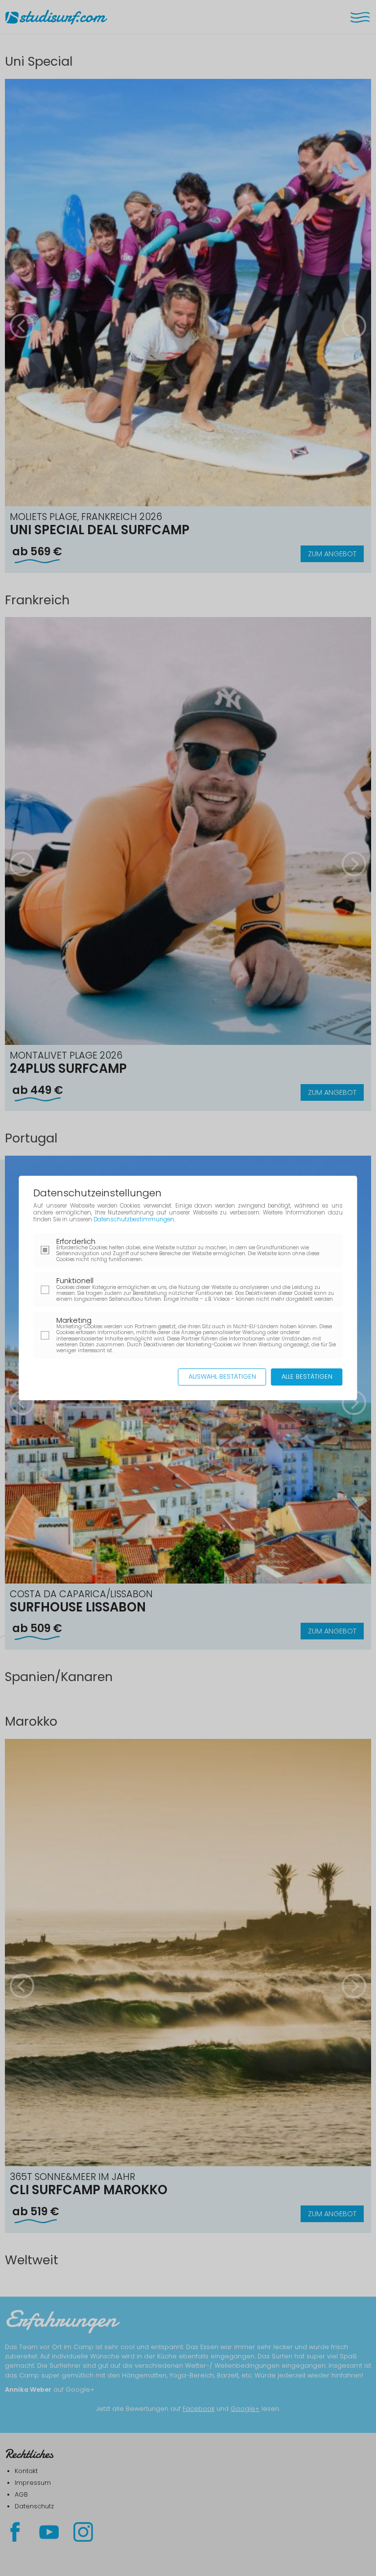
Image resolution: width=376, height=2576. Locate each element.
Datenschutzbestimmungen (134, 1219)
